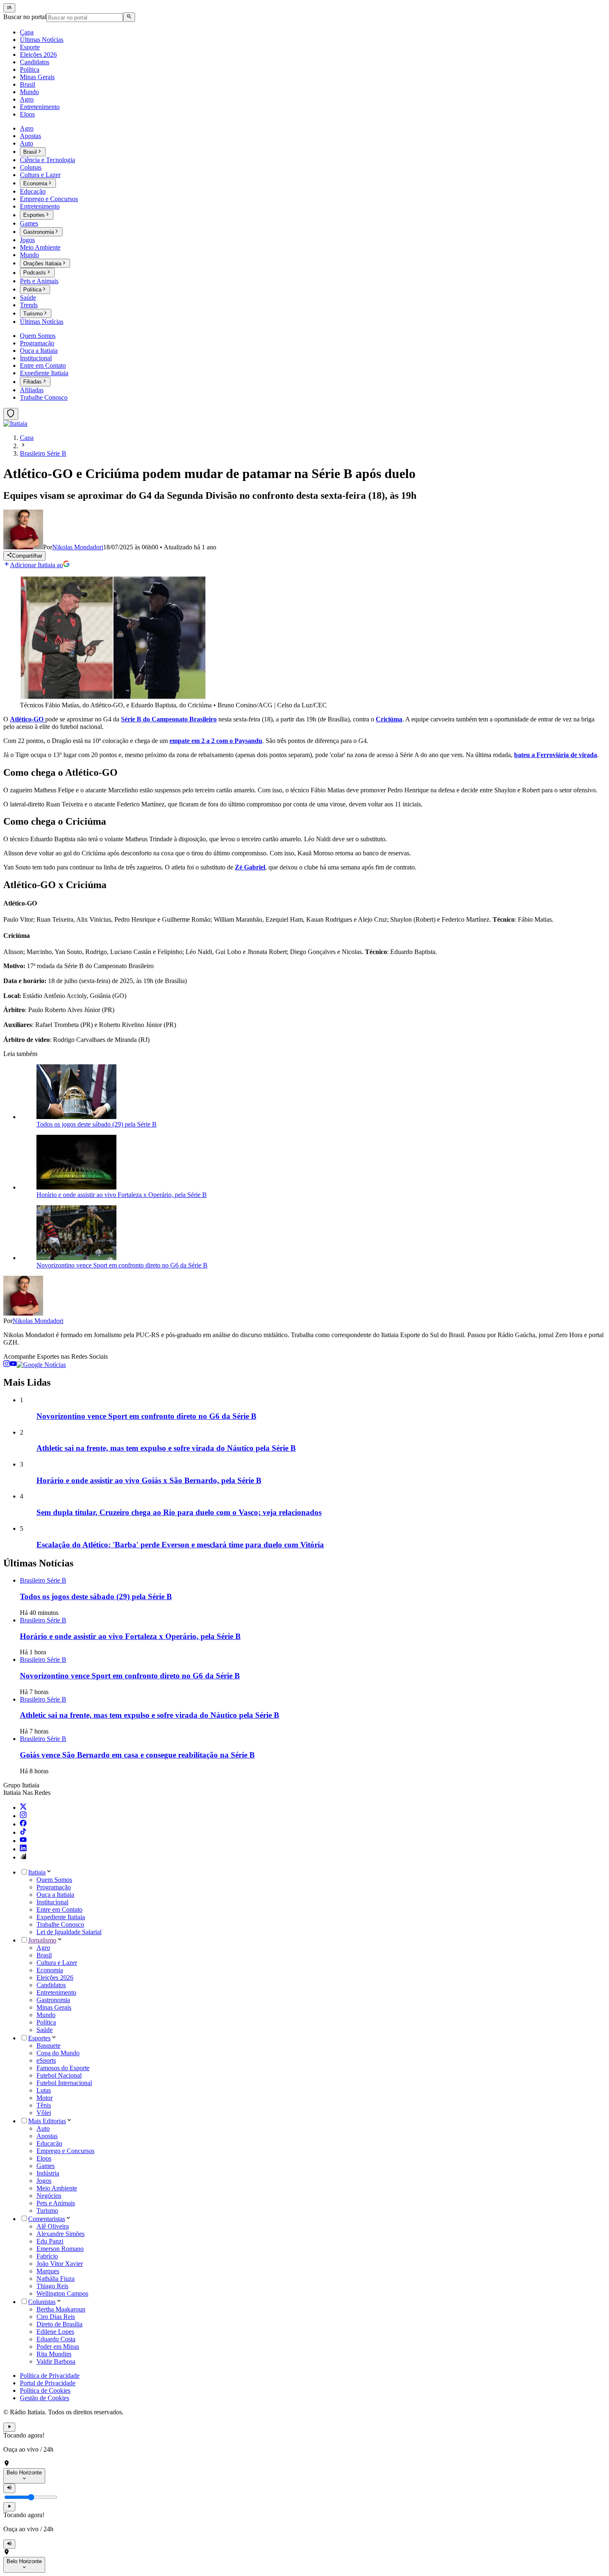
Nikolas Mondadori (38, 1321)
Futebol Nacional (59, 2075)
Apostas (47, 2136)
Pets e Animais (56, 2203)
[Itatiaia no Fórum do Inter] (23, 1857)
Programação (54, 1887)
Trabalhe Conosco (60, 1924)
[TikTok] (23, 1832)
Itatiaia (37, 1872)
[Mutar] (9, 2488)
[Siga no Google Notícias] (41, 1365)
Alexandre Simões (60, 2234)
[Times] (11, 414)
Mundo (46, 2015)
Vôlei (44, 2113)
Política (46, 2022)
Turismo (47, 2211)
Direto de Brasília (59, 2324)
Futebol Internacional (64, 2083)
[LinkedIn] (23, 1849)
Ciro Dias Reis (56, 2317)
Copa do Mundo (58, 2053)
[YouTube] (23, 1841)
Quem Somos (54, 1880)
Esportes (39, 2038)
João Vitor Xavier (60, 2264)
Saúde (45, 2030)
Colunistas (42, 2302)
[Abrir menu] (9, 8)
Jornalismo (42, 1940)
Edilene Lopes (55, 2332)
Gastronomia (53, 2000)
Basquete (48, 2046)
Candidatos (51, 1985)
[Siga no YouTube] (13, 1365)
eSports (46, 2060)
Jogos (44, 2181)
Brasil (44, 1955)
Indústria (48, 2173)
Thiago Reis (52, 2286)
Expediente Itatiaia (61, 1917)
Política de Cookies (45, 2390)
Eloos (44, 2158)
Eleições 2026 (55, 1978)
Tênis (44, 2105)
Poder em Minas (58, 2347)
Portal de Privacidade (48, 2383)
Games (46, 2166)
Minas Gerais (54, 2007)
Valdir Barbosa (56, 2361)
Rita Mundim (54, 2354)
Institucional (52, 1902)
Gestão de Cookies (45, 2398)
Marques (48, 2271)
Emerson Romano (60, 2249)
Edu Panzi (50, 2241)
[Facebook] (23, 1824)
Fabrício (47, 2256)
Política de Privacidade (50, 2376)
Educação (49, 2143)
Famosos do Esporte (63, 2068)
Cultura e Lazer (57, 1963)
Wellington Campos (62, 2293)
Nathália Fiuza (56, 2279)
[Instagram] (23, 1816)
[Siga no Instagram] (7, 1365)
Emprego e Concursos (65, 2151)
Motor (45, 2098)
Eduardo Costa (56, 2339)
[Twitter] (23, 1808)
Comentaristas (47, 2219)
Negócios (49, 2196)
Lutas (44, 2090)
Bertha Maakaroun (61, 2309)
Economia (50, 1970)
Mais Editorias (47, 2121)
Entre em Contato (59, 1910)
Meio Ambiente (57, 2188)
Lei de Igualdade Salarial (69, 1932)
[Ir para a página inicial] (15, 424)
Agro (43, 1948)
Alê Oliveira (53, 2226)
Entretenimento (56, 1992)
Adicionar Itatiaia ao (36, 565)
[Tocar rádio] (9, 2427)
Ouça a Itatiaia (55, 1895)
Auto (43, 2128)
